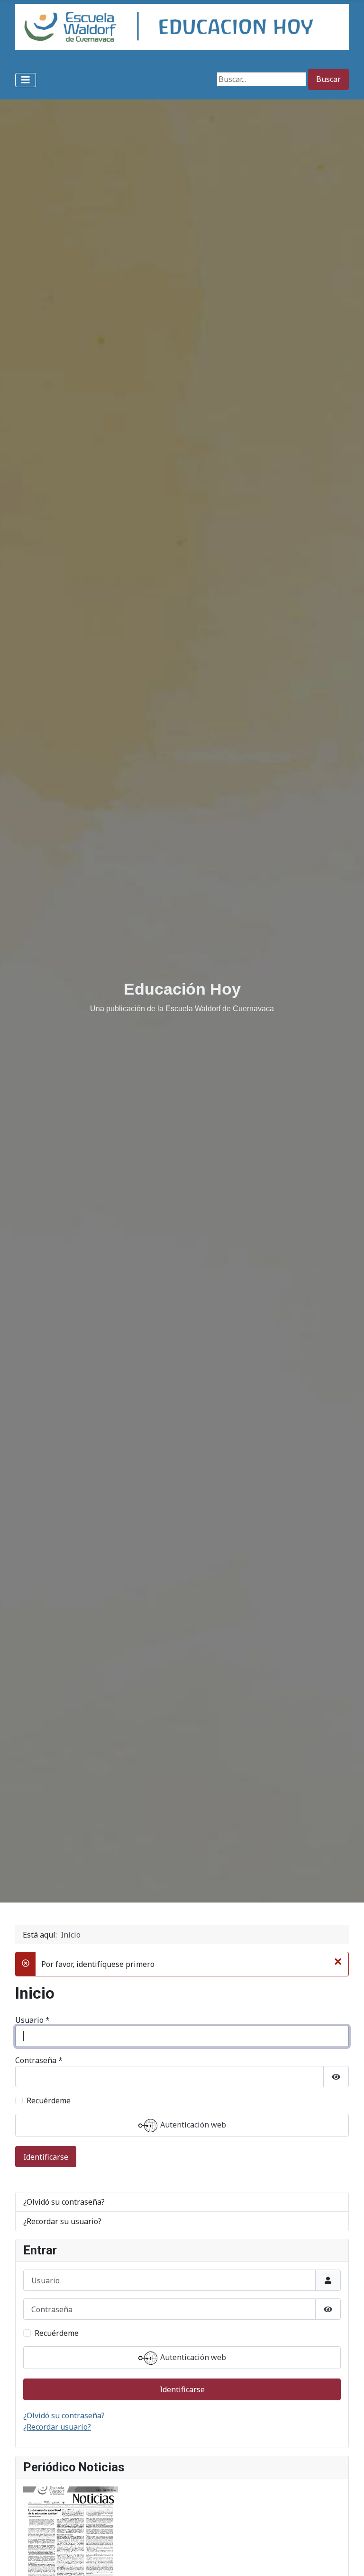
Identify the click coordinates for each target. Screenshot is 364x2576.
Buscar (328, 79)
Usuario (32, 2020)
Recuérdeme (49, 2100)
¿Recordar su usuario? (62, 2221)
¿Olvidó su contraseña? (64, 2202)
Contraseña (39, 2060)
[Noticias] (71, 2551)
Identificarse (46, 2157)
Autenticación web (192, 2125)
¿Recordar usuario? (57, 2427)
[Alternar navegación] (26, 80)
